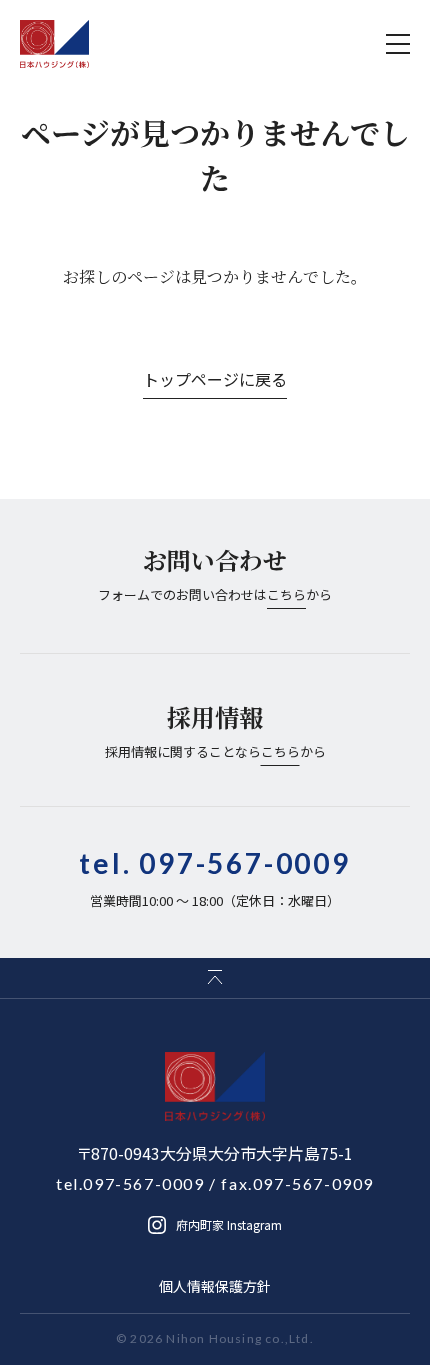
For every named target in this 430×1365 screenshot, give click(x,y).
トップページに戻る (215, 379)
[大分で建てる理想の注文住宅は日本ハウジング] (55, 44)
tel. (215, 863)
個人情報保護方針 (215, 1286)
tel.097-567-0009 (130, 1183)
